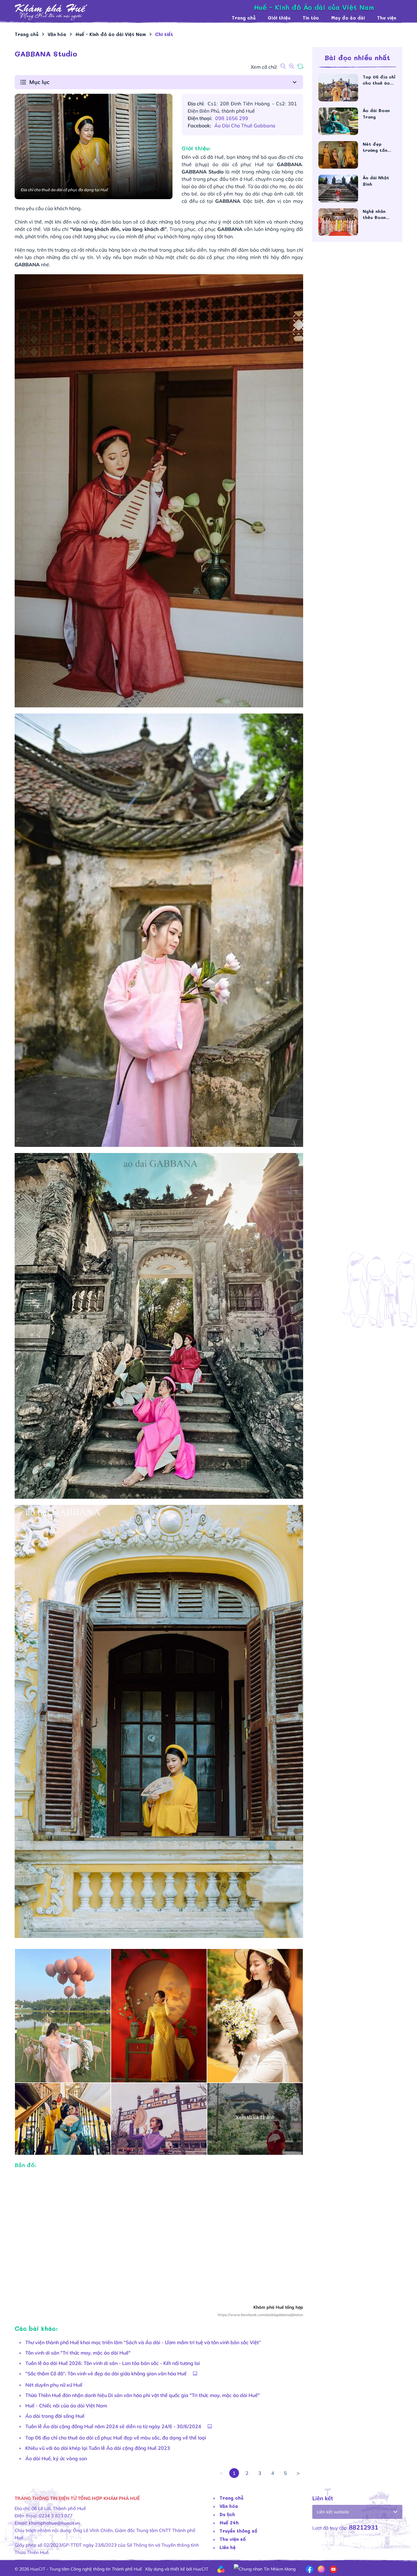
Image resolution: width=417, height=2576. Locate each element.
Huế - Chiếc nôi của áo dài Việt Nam (66, 2406)
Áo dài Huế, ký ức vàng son (56, 2458)
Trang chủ (244, 18)
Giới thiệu (279, 18)
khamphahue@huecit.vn (54, 2523)
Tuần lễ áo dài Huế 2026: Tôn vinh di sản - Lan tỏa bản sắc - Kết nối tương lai (113, 2363)
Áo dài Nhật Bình (376, 181)
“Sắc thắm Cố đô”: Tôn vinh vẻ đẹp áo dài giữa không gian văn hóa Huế (106, 2373)
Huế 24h (229, 2523)
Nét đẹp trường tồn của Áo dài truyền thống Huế (377, 147)
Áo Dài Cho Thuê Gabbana (245, 126)
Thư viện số (233, 2539)
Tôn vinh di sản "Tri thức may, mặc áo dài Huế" (78, 2353)
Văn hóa (229, 2506)
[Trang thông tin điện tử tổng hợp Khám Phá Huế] (120, 12)
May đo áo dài (348, 18)
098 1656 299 (232, 118)
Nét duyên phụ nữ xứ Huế (54, 2385)
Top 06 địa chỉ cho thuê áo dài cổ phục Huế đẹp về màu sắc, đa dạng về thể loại (116, 2438)
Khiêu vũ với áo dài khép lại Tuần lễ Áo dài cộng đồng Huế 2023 (98, 2448)
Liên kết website (333, 2512)
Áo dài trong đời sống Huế (55, 2416)
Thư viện (387, 18)
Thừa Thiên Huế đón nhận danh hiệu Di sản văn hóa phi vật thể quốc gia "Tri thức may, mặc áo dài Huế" (143, 2395)
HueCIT (201, 2569)
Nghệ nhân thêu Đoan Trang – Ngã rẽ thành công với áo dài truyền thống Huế (379, 214)
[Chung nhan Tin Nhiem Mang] (265, 2569)
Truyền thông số (238, 2531)
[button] (159, 82)
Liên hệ (228, 2547)
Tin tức (311, 18)
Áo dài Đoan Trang (376, 114)
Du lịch (227, 2514)
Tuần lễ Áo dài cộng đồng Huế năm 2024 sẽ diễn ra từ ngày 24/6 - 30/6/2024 (113, 2426)
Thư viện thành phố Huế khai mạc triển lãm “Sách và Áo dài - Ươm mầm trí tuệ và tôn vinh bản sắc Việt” (143, 2342)
